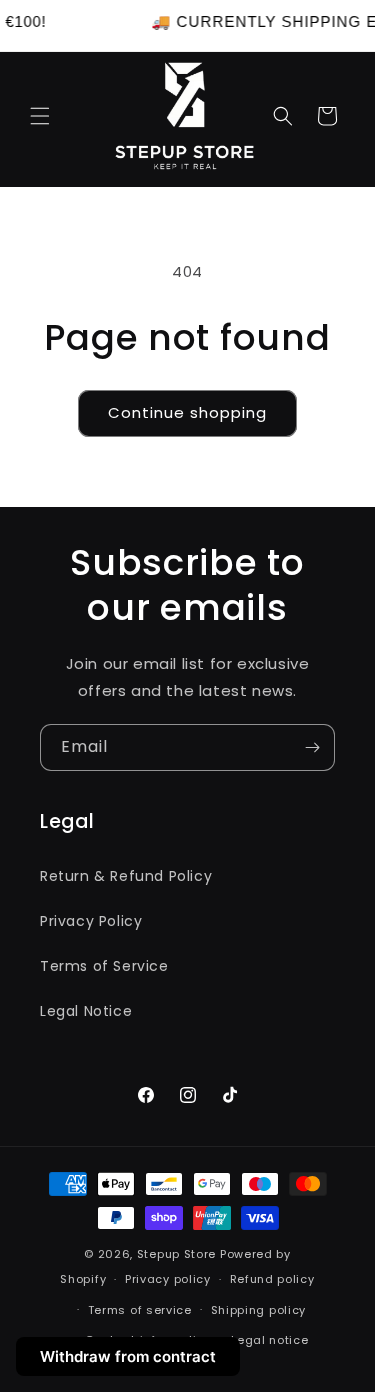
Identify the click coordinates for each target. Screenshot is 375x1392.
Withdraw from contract (128, 1356)
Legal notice (269, 1340)
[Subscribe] (312, 747)
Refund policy (272, 1279)
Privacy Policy (91, 921)
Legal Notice (86, 1011)
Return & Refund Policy (126, 876)
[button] (40, 116)
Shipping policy (259, 1310)
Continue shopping (187, 412)
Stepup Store (176, 1254)
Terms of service (140, 1310)
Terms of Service (104, 966)
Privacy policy (168, 1279)
